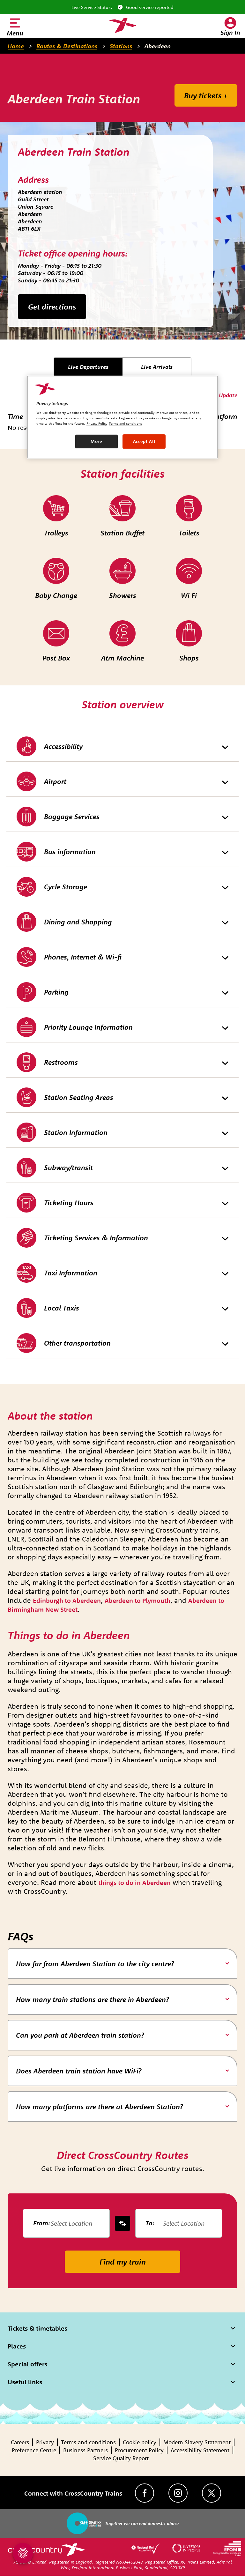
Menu (15, 33)
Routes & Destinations (67, 46)
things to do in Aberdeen (134, 1882)
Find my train (123, 2262)
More (97, 441)
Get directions (52, 307)
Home (16, 46)
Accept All (144, 441)
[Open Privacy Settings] (23, 2553)
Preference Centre (34, 2450)
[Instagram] (178, 2493)
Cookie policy (140, 2442)
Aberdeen (158, 46)
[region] (122, 417)
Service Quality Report (121, 2458)
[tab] (122, 1964)
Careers (20, 2442)
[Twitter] (212, 2493)
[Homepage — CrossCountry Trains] (122, 26)
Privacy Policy (97, 423)
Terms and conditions (88, 2442)
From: (42, 2223)
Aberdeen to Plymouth (137, 1600)
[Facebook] (145, 2493)
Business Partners (85, 2450)
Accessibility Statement (200, 2450)
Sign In (230, 32)
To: (150, 2223)
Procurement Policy (139, 2450)
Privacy (45, 2442)
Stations (121, 46)
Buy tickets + (206, 95)
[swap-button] (122, 2223)
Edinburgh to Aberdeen (67, 1600)
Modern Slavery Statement (197, 2442)
